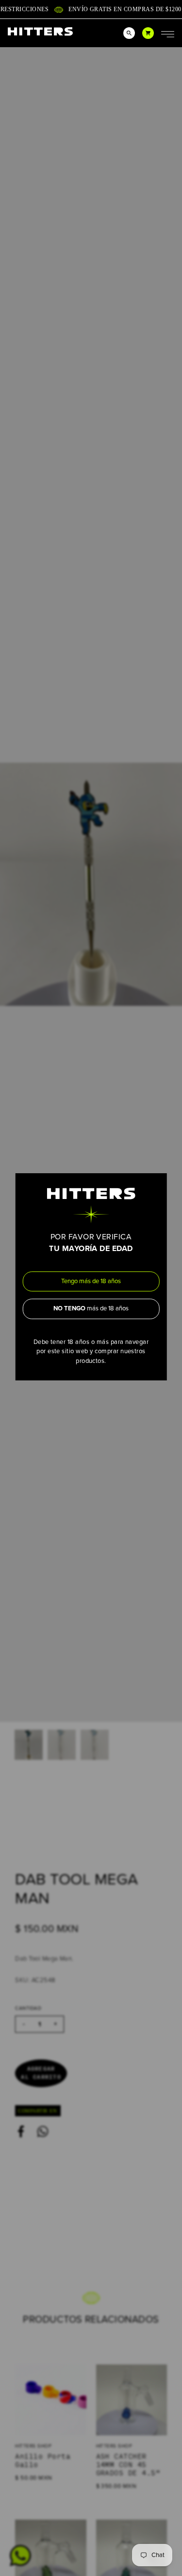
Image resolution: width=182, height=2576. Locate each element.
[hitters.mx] (40, 31)
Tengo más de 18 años (91, 1281)
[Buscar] (129, 33)
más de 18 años (91, 1308)
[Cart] (148, 33)
